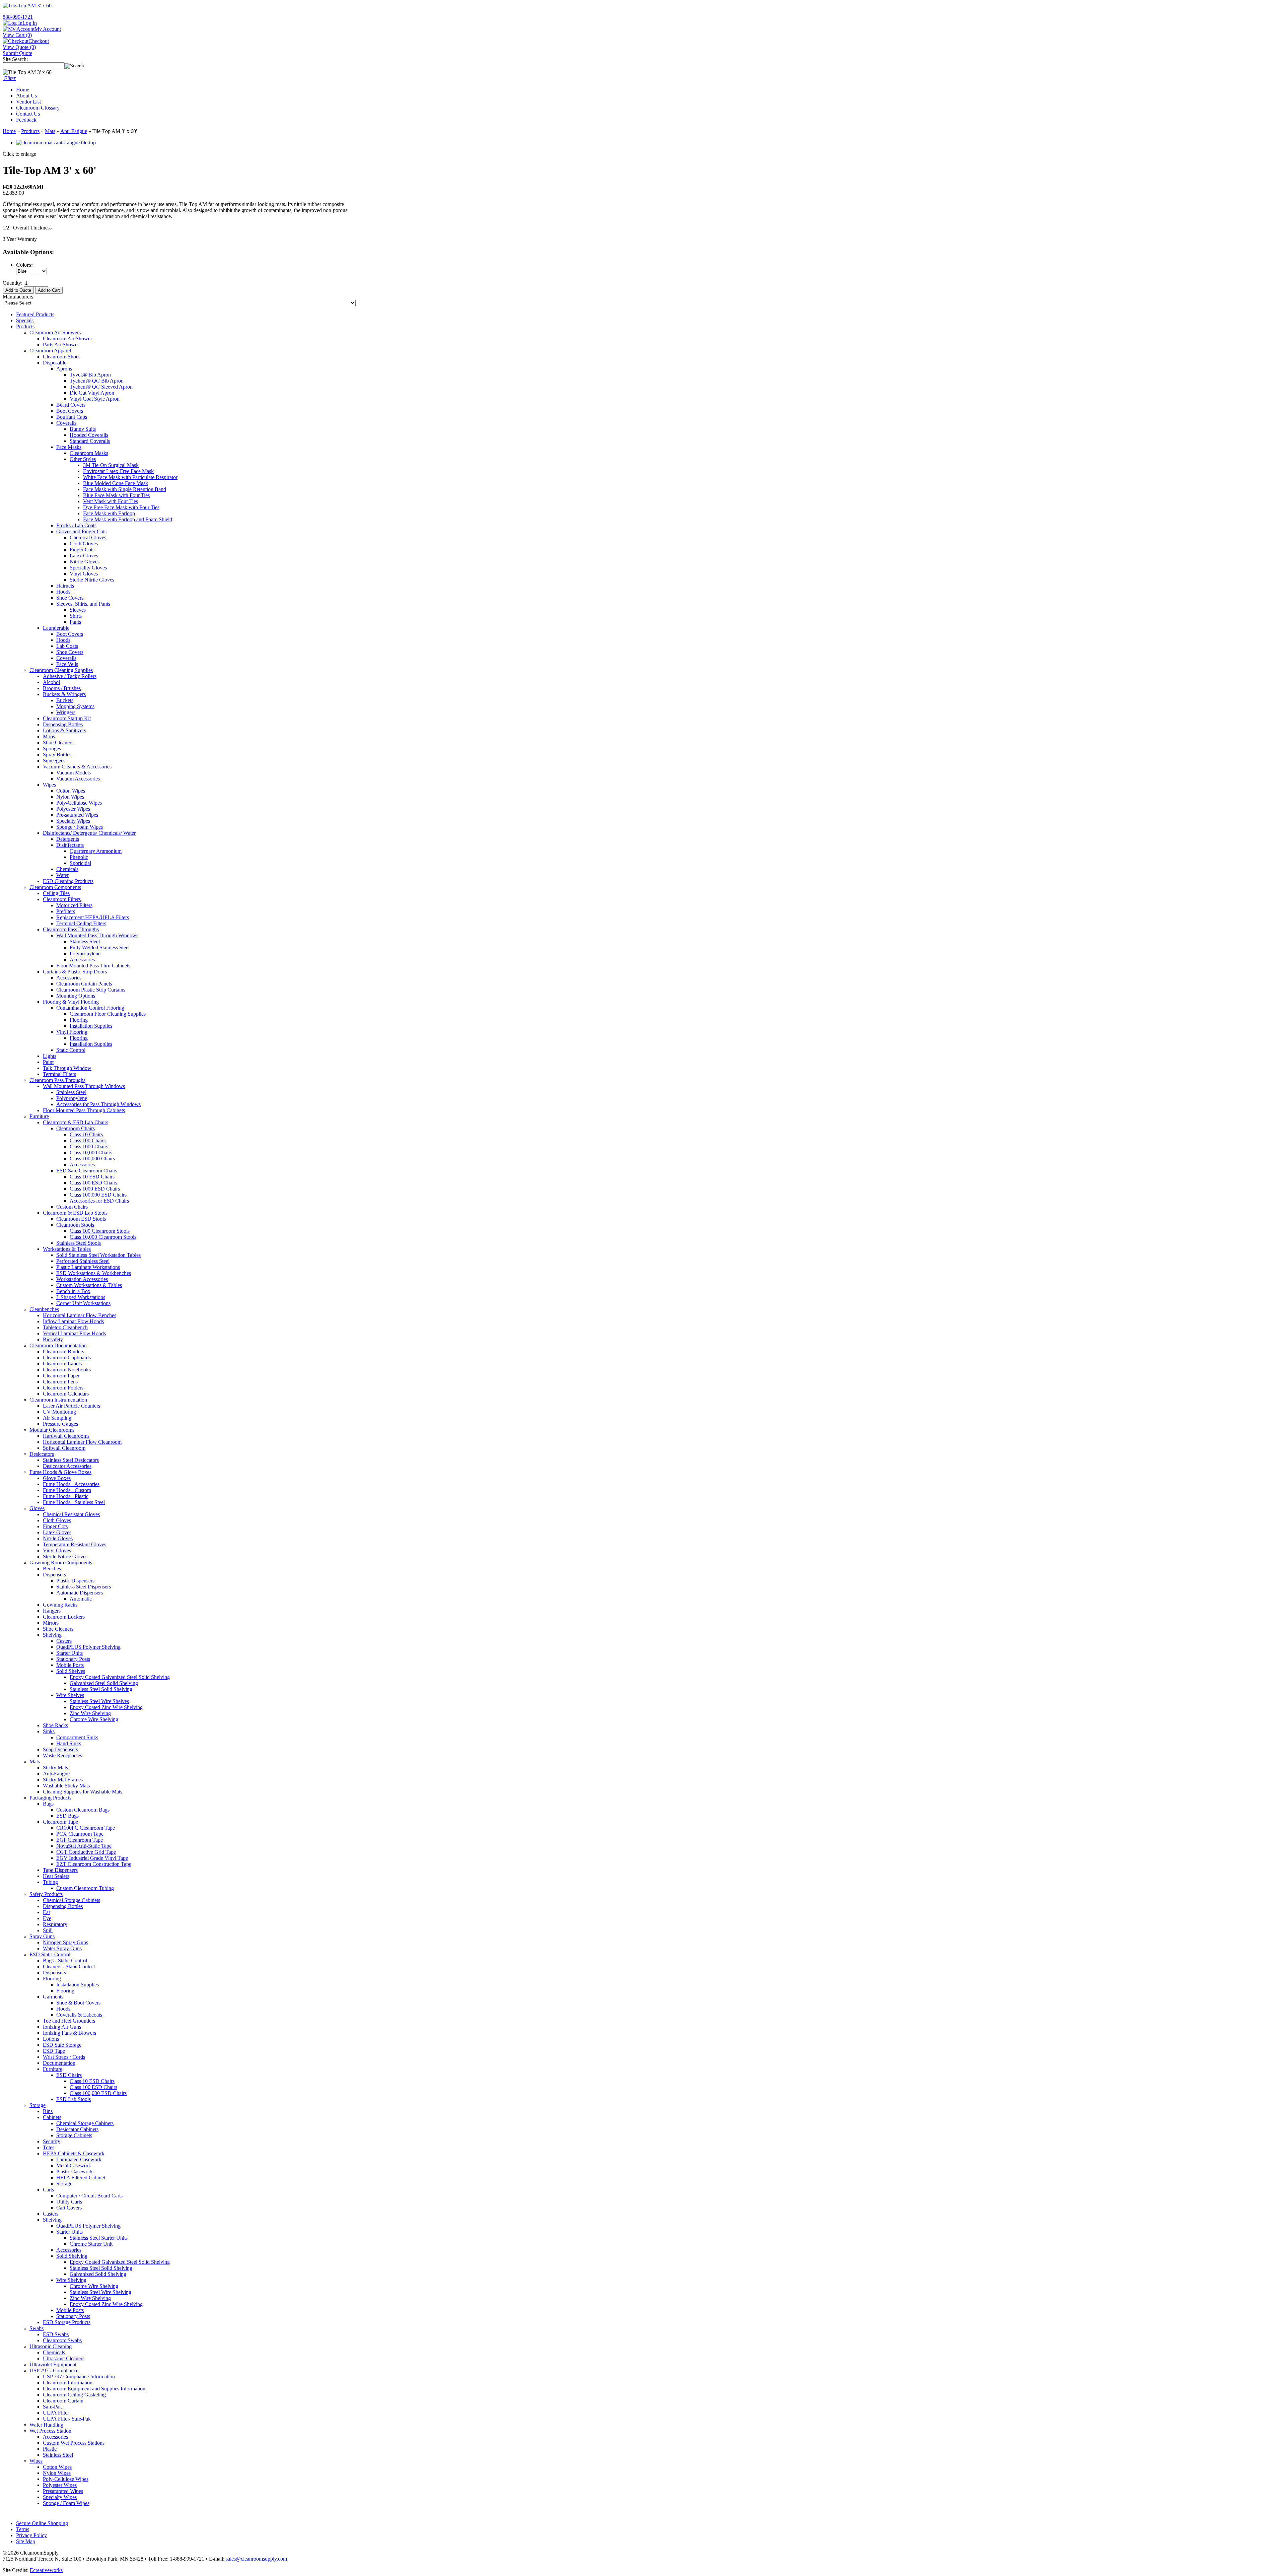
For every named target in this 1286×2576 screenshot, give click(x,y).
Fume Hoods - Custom (67, 1490)
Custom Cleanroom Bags (83, 1810)
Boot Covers (70, 411)
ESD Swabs (56, 2334)
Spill (48, 1930)
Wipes (49, 785)
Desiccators (42, 1454)
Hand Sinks (69, 1743)
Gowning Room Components (61, 1563)
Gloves (37, 1508)
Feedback (26, 120)
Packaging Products (50, 1798)
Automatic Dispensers (80, 1593)
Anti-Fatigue (74, 131)
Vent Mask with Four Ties (111, 501)
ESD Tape (54, 2051)
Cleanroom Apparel (50, 351)
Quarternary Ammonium (96, 851)
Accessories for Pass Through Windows (98, 1104)
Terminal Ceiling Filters (81, 923)
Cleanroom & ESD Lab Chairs (76, 1122)
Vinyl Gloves (84, 574)
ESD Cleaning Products (68, 881)
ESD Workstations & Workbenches (94, 1273)
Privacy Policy (31, 2535)
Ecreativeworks (46, 2570)
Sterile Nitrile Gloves (92, 580)
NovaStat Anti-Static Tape (84, 1846)
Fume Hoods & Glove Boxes (60, 1472)
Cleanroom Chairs (76, 1128)
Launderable (56, 628)
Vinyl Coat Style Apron (95, 399)
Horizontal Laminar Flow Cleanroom (82, 1442)
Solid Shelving (72, 2256)
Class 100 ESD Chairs (93, 1183)
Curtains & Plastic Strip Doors (75, 972)
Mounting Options (76, 996)
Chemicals (67, 869)
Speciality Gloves (88, 568)
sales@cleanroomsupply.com (256, 2559)
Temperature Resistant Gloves (75, 1544)
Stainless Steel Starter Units (99, 2238)
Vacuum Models (74, 773)
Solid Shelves (71, 1671)
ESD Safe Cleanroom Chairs (87, 1171)
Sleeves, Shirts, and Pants (83, 604)
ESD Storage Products (67, 2322)
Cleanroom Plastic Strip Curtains (91, 990)
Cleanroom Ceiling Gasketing (74, 2395)
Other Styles (83, 459)
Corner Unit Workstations (83, 1303)
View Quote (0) (19, 47)
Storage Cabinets (74, 2135)
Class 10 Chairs (86, 1134)
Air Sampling (57, 1418)
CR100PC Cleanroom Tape (86, 1828)
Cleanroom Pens (60, 1382)
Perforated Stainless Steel (83, 1261)
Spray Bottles (57, 755)
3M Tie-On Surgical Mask (111, 465)
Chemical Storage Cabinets (72, 1900)
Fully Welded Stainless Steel (100, 947)
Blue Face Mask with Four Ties (116, 495)
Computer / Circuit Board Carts (89, 2196)
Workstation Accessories (82, 1279)
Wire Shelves (70, 1695)
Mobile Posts (70, 1665)
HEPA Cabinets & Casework (74, 2153)
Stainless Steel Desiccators (71, 1460)
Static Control (71, 1050)
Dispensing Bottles (63, 724)
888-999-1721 (18, 17)
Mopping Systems (75, 706)
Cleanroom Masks (89, 453)
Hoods (63, 592)
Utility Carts (69, 2202)
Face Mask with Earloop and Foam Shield (128, 519)
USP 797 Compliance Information (79, 2377)
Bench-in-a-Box (73, 1291)
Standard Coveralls (90, 441)
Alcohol (51, 682)
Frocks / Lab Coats (76, 525)
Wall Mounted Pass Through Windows (97, 935)
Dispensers (54, 1575)
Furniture (39, 1116)
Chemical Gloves (88, 537)
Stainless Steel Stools (79, 1243)
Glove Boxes (57, 1478)
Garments (53, 1997)
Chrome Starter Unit (91, 2244)
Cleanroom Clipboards (67, 1358)
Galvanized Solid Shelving (98, 2274)
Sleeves (78, 610)
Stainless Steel (85, 941)
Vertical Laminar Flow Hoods (74, 1333)
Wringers (66, 712)
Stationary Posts (73, 1659)
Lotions (51, 2039)
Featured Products (35, 314)
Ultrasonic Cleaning (51, 2346)
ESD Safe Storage (62, 2045)
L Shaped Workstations (81, 1297)
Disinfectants (70, 845)
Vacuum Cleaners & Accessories (77, 767)
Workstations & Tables (67, 1249)
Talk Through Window (67, 1068)
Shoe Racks (55, 1725)
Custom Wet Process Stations (74, 2443)
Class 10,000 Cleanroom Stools (103, 1237)
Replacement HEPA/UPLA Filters (93, 917)
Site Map (26, 2541)
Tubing (50, 1882)
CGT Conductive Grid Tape (86, 1852)
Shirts (76, 616)
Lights (50, 1056)
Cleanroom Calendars (66, 1394)
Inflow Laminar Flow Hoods (73, 1321)
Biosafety (53, 1339)
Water (62, 875)
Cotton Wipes (71, 791)
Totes (49, 2147)
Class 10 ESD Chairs (92, 1177)
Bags (48, 1804)
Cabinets (52, 2117)
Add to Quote (18, 290)
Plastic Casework (75, 2172)
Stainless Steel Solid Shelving (101, 1689)
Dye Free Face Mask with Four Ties (121, 507)
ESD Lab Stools (74, 2099)
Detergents (68, 839)
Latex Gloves (84, 556)
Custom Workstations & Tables (89, 1285)
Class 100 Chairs (88, 1140)
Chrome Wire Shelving (94, 1719)
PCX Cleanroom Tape (80, 1834)
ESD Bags (67, 1816)
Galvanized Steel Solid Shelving (104, 1683)
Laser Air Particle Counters (72, 1406)
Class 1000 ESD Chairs (95, 1189)
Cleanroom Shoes (62, 357)
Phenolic (79, 857)
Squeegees (54, 761)
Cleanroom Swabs (62, 2340)
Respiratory (55, 1924)
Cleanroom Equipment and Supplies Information (94, 2389)
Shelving (52, 1635)
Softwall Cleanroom (64, 1448)
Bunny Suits (83, 429)
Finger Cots (82, 550)
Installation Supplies (91, 1026)
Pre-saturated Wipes (77, 815)
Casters (64, 1641)
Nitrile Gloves (85, 562)
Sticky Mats (55, 1768)
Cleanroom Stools (75, 1225)
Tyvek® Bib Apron (90, 375)
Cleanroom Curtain (63, 2401)
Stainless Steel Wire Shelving (100, 2292)
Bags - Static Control (65, 1960)
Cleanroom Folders (63, 1388)
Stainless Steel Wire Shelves (99, 1701)
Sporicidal (80, 863)
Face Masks (69, 447)
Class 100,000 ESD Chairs (98, 1195)
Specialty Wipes (73, 821)
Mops (49, 736)
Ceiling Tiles (56, 893)
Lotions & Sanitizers (64, 730)
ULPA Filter (56, 2413)
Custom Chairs (72, 1207)
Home (23, 90)
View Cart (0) (17, 35)
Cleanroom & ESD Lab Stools (75, 1213)
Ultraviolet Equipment (53, 2364)
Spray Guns (42, 1936)
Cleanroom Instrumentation (58, 1400)
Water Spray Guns (62, 1948)
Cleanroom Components (55, 887)
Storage (38, 2105)
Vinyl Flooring (72, 1032)
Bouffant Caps (72, 417)
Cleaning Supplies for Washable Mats (83, 1792)
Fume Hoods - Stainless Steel (74, 1502)
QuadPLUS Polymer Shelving (88, 1647)
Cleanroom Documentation (58, 1345)
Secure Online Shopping (42, 2523)
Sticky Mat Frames (63, 1780)
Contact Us (28, 114)
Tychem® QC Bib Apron (97, 381)
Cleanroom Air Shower (67, 338)
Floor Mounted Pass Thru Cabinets (93, 966)
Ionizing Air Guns (62, 2027)
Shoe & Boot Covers (78, 2003)
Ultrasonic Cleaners (64, 2358)
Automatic (81, 1599)
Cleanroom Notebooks (67, 1370)
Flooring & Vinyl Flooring (71, 1002)
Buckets (65, 700)
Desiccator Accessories (67, 1466)
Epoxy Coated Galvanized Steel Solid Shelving (120, 1677)
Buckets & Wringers (64, 694)
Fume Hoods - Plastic (66, 1496)
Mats (50, 131)
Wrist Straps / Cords (64, 2057)
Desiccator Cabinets (77, 2129)
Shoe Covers (70, 598)
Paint (48, 1062)
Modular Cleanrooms (52, 1430)
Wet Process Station (50, 2431)
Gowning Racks (60, 1605)
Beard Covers (71, 405)
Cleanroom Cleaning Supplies (61, 670)
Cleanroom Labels (62, 1364)
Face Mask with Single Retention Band (125, 489)
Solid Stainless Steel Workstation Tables (98, 1255)
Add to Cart (49, 290)
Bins (48, 2111)
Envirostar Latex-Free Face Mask (118, 471)
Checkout (39, 41)
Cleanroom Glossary (38, 108)
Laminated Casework (79, 2159)
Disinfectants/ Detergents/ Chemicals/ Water (89, 833)
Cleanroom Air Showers (55, 332)
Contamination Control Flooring (90, 1008)
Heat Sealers (56, 1876)
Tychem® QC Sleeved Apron (101, 387)
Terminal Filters (59, 1074)
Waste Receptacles (62, 1755)
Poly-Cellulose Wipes (79, 803)
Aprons (64, 369)
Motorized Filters (74, 905)
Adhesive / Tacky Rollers (70, 676)
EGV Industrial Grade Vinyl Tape (92, 1858)
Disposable (55, 363)
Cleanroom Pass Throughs (71, 929)
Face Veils (67, 664)
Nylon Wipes (70, 797)
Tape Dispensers (60, 1870)
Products (30, 131)
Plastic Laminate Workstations (88, 1267)
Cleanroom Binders (63, 1351)
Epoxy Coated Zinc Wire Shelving (106, 1707)
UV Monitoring (59, 1412)
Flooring (79, 1020)
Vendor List (28, 102)
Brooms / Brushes (62, 688)
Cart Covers (69, 2208)
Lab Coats (67, 646)
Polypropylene (85, 954)
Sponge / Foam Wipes (80, 827)
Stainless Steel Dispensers (84, 1587)
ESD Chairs (69, 2075)
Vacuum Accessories (78, 779)
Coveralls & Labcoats (79, 2015)
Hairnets (65, 586)
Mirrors (51, 1623)
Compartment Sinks (77, 1737)
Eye (47, 1918)
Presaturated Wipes (63, 2491)
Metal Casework (74, 2165)
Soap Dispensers (60, 1749)
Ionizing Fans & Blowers (69, 2033)
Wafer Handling (46, 2425)
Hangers (52, 1611)
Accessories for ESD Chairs (99, 1201)
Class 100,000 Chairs (92, 1159)
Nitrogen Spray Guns (65, 1942)
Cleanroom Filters (62, 899)
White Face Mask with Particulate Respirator (130, 477)
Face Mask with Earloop (109, 513)
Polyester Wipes (73, 809)
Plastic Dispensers (75, 1581)
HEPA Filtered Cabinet (81, 2178)
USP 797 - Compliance (54, 2370)
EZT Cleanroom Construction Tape (94, 1864)
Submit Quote (17, 53)
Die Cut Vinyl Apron (92, 393)
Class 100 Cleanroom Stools (100, 1231)
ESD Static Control (50, 1954)
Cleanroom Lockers (64, 1617)
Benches (52, 1569)
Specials (25, 320)
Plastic (50, 2449)
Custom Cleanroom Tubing (85, 1888)
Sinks (49, 1731)
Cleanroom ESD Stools (81, 1219)
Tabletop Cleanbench (65, 1327)
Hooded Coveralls (89, 435)
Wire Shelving (71, 2280)
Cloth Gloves (84, 544)
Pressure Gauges (60, 1424)
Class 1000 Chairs (89, 1146)
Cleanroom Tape (60, 1822)
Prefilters (66, 911)
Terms (23, 2529)
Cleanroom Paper (61, 1376)
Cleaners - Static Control (69, 1967)
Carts (48, 2190)
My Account (48, 29)
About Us (26, 96)
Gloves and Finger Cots (81, 531)
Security (52, 2141)
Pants (75, 622)
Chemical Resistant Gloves (71, 1514)
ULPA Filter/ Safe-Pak (67, 2419)
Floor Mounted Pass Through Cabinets (84, 1110)
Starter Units (69, 1653)
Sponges (52, 749)
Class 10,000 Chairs (91, 1153)
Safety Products (46, 1894)
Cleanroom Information (68, 2383)
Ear (47, 1912)
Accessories (82, 960)
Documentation (59, 2063)
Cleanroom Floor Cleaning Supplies (108, 1014)
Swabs (37, 2328)
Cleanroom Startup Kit (67, 718)
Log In (30, 23)
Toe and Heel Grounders (69, 2021)
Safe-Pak (52, 2407)
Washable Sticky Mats (66, 1786)
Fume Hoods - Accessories (71, 1484)
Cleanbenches (44, 1309)
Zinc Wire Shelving (90, 1713)
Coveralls (66, 423)
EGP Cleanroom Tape (80, 1840)
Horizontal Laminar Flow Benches (80, 1315)
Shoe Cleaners (58, 742)
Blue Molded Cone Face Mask (116, 483)
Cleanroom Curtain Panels (84, 984)
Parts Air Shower (61, 345)
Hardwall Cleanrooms (66, 1436)
